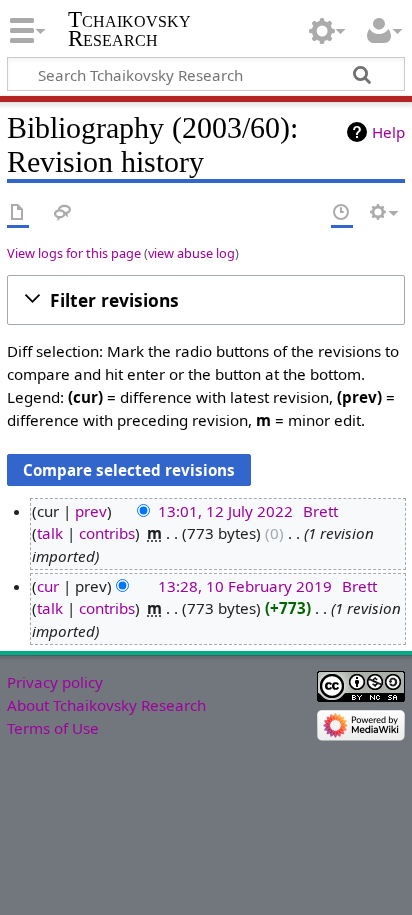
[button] (206, 300)
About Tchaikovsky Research (106, 705)
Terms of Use (53, 728)
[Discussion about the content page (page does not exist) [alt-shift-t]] (63, 213)
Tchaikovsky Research (129, 29)
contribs (107, 533)
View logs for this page (74, 253)
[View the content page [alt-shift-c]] (18, 213)
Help (388, 132)
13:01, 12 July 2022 (225, 511)
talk (50, 533)
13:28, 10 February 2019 (245, 586)
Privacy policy (55, 682)
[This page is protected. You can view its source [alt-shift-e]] (305, 213)
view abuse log (191, 253)
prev (91, 511)
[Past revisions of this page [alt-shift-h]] (342, 213)
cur (48, 586)
